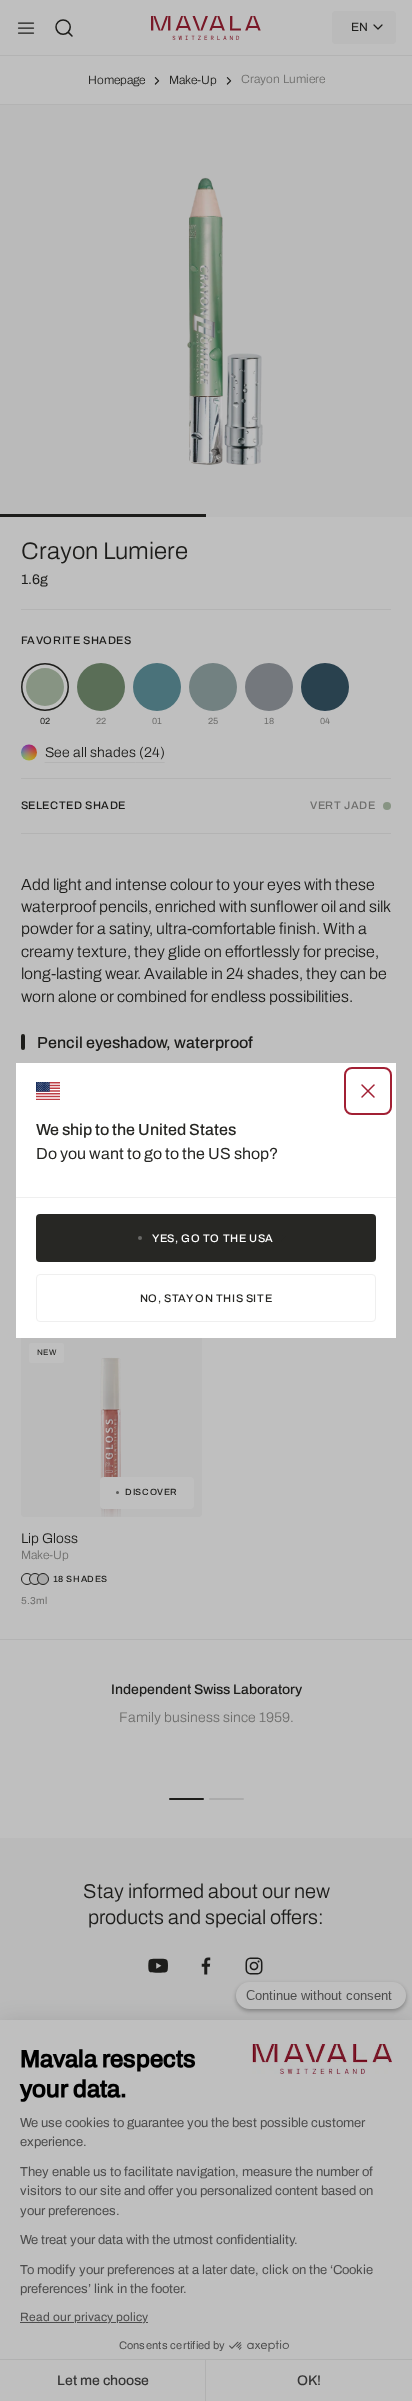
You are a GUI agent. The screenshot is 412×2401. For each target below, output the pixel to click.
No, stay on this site (206, 1298)
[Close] (368, 1091)
